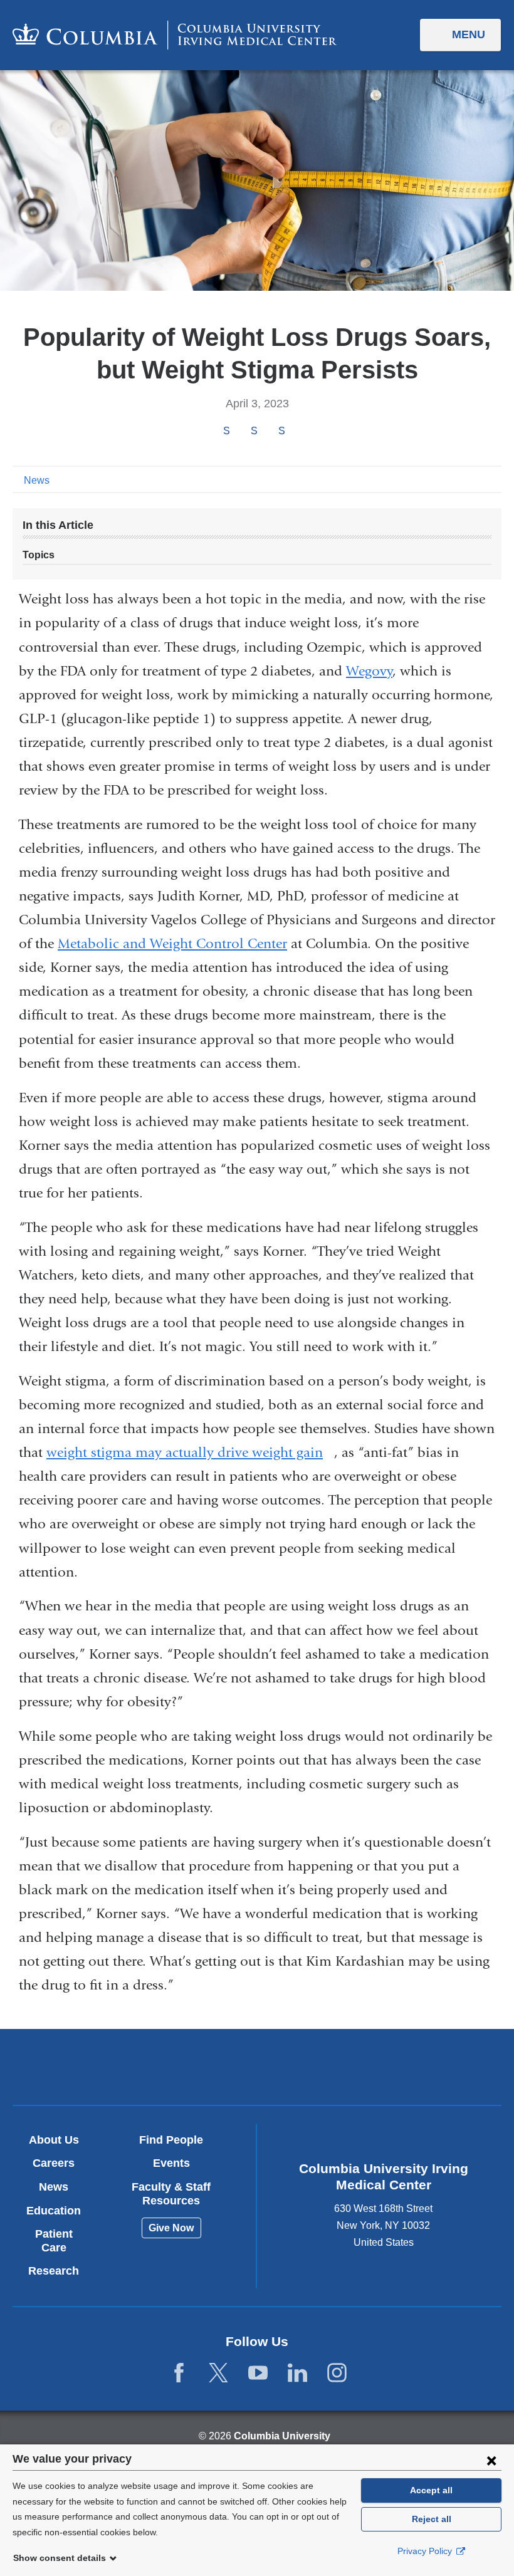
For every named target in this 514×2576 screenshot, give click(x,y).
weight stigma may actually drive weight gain (190, 1452)
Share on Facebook (226, 431)
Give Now (171, 2228)
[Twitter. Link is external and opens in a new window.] (218, 2373)
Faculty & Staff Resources (171, 2194)
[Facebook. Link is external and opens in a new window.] (179, 2373)
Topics (39, 555)
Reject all (432, 2519)
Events (171, 2163)
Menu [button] (469, 34)
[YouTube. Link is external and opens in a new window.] (258, 2373)
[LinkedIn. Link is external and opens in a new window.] (297, 2373)
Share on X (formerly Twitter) (254, 431)
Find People (171, 2140)
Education (54, 2211)
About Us (54, 2140)
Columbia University (282, 2436)
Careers (54, 2163)
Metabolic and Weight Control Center (172, 944)
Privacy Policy (426, 2551)
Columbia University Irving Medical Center (177, 2066)
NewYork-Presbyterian (337, 2068)
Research (54, 2271)
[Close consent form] (491, 2460)
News (37, 480)
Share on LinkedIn (281, 431)
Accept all (431, 2490)
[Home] (175, 35)
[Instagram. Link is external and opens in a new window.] (337, 2373)
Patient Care (54, 2241)
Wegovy (369, 671)
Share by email (298, 432)
